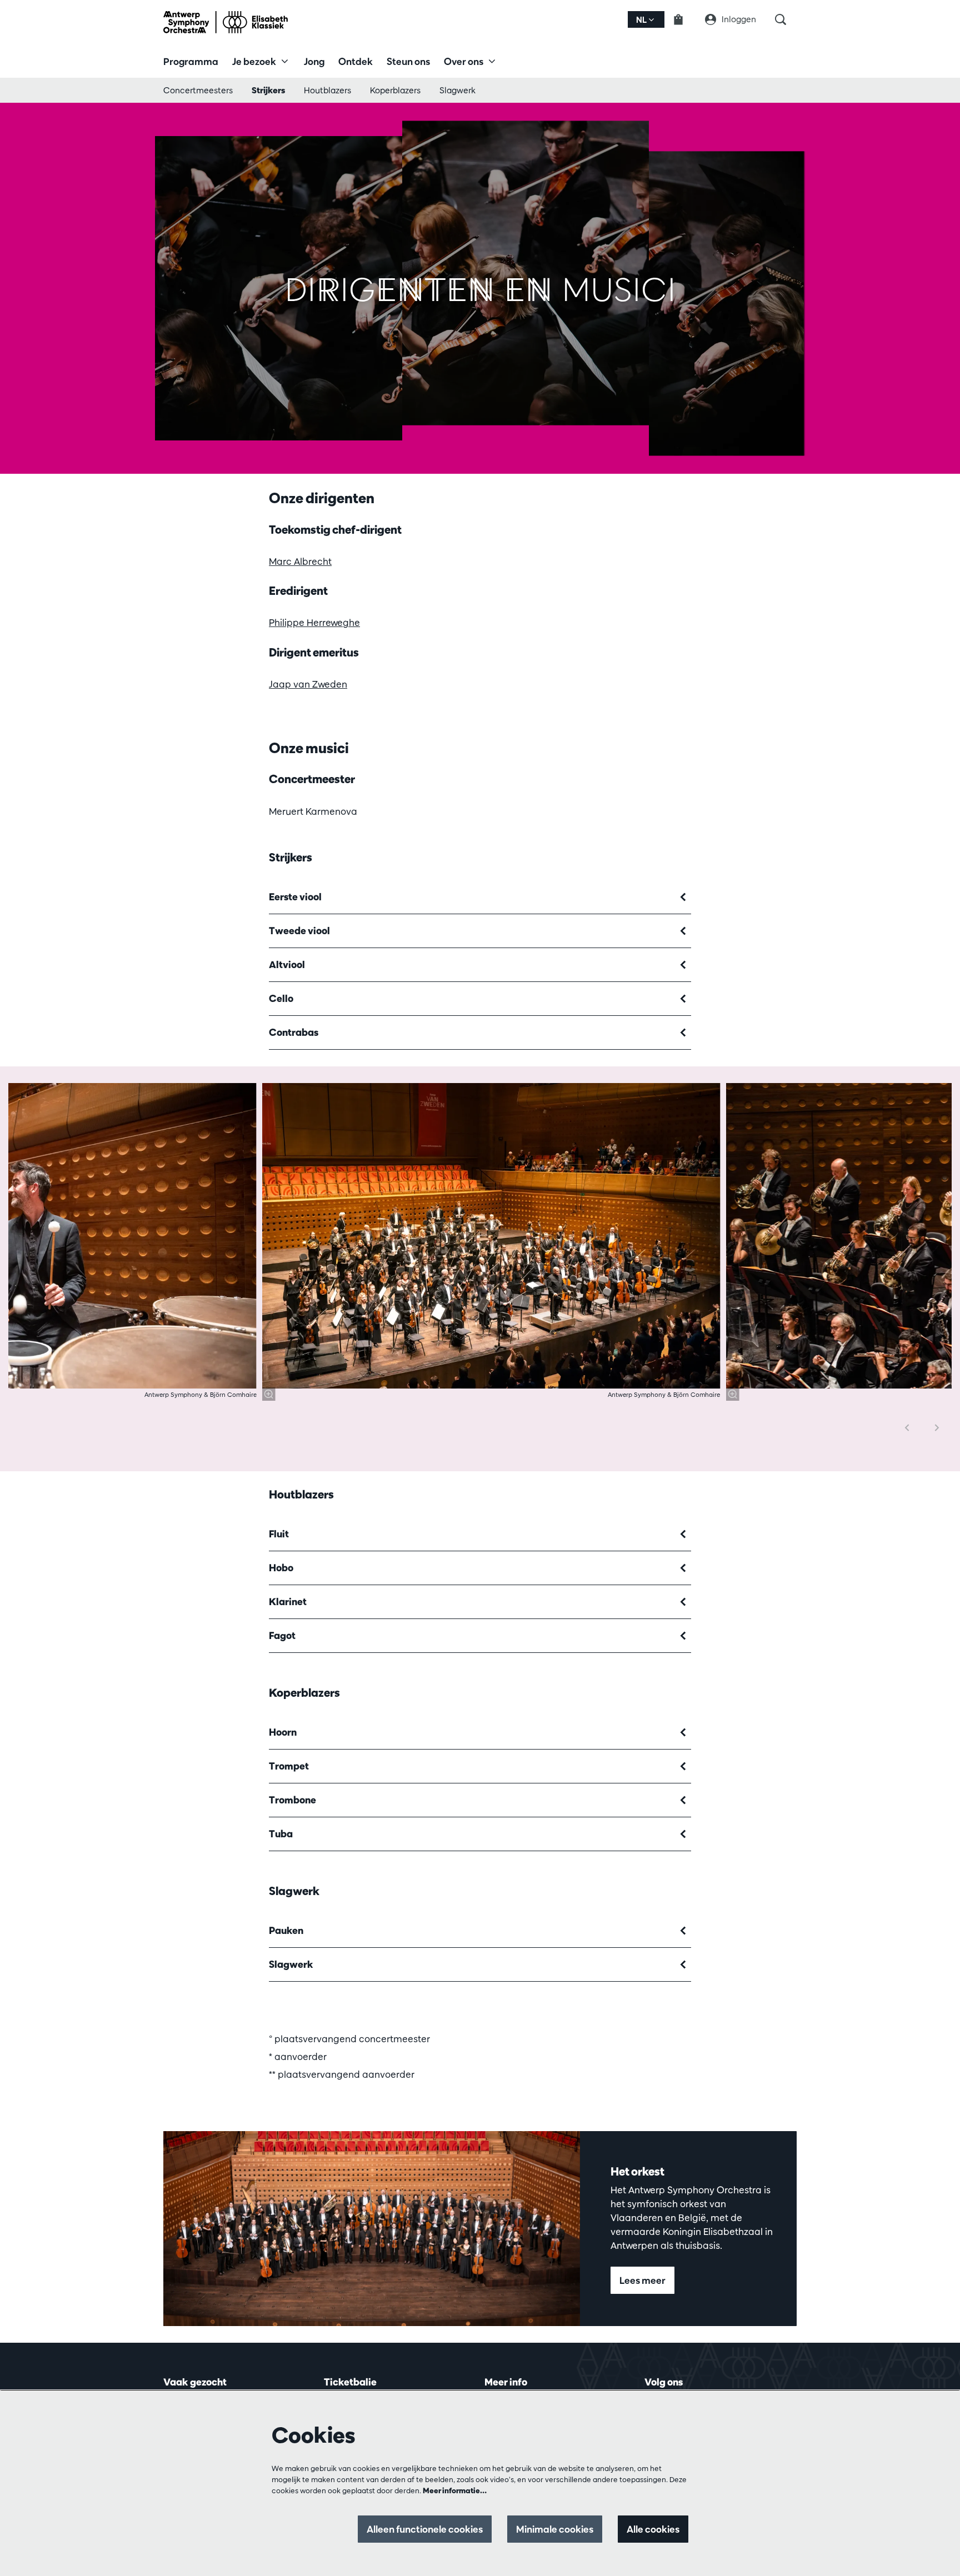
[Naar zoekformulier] (786, 19)
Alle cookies (653, 2529)
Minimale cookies (555, 2529)
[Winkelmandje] (685, 19)
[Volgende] (937, 1428)
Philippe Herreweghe (314, 622)
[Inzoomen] (269, 1394)
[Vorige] (907, 1428)
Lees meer (642, 2280)
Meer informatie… (455, 2490)
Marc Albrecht (300, 561)
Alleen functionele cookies (425, 2529)
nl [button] (642, 20)
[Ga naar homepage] (226, 22)
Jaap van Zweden (308, 684)
